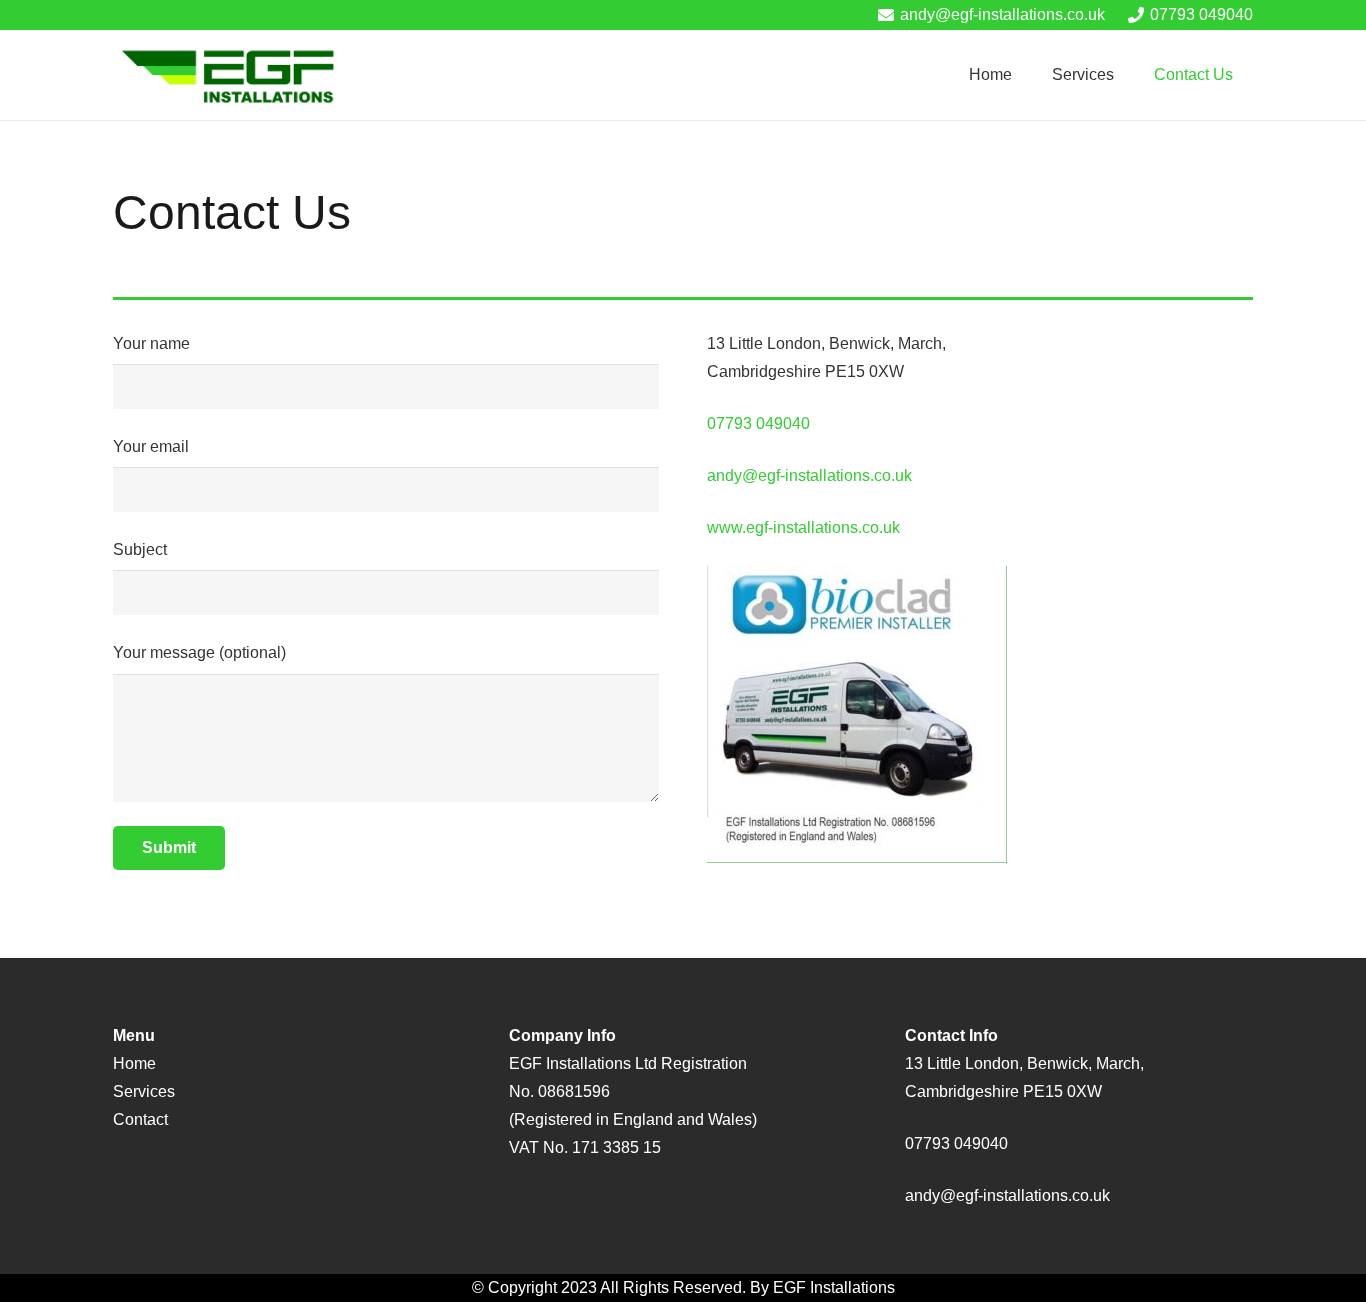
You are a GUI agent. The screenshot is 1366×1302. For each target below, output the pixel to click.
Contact (140, 1119)
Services (144, 1091)
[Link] (230, 75)
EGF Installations (834, 1287)
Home (134, 1063)
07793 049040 (758, 423)
